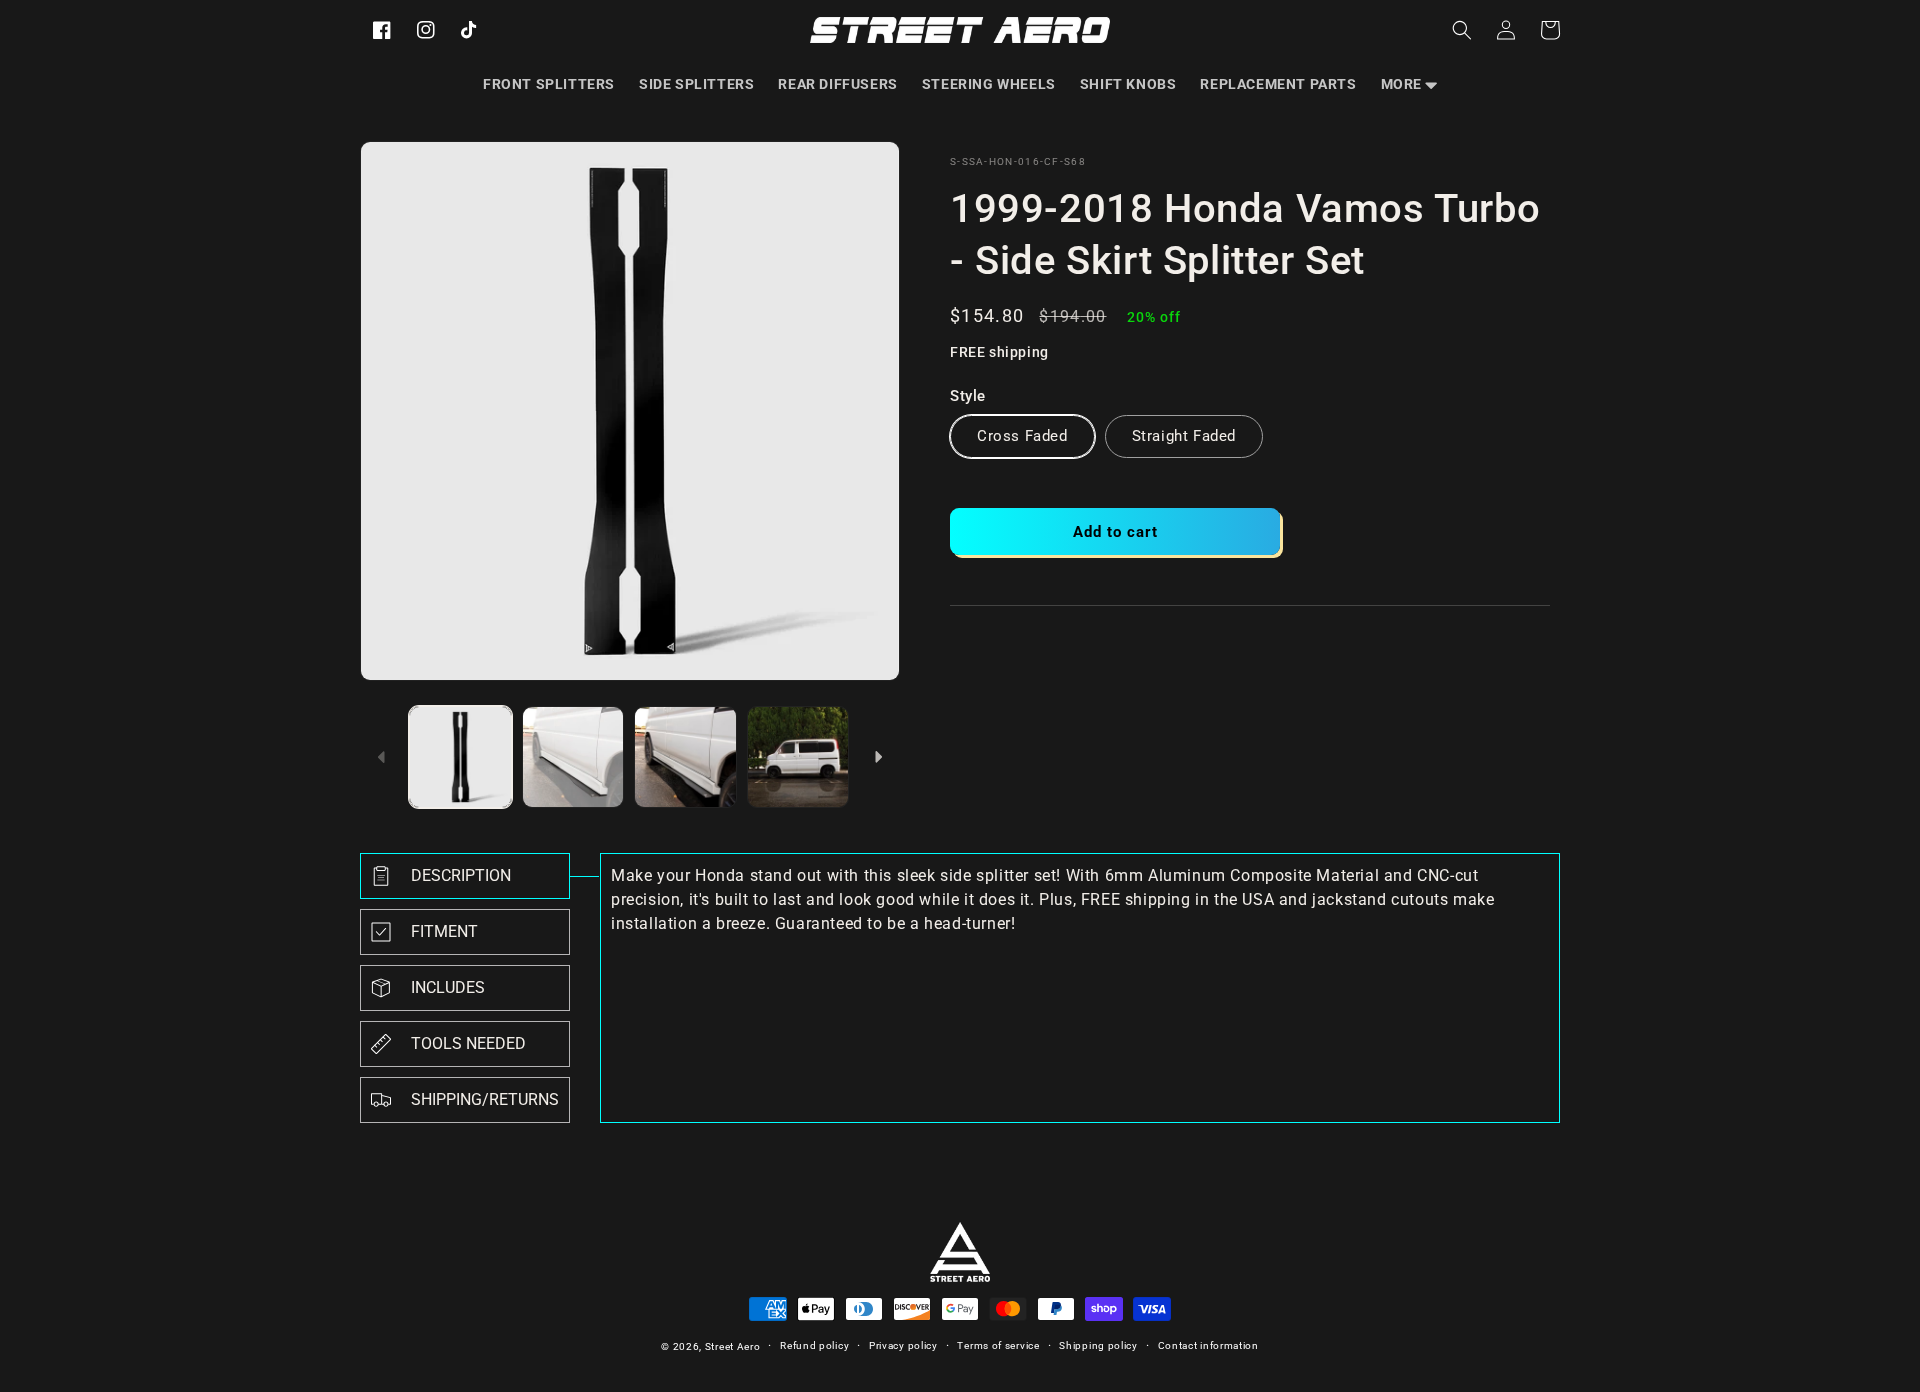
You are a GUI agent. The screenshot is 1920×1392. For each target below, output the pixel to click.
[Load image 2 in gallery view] (573, 757)
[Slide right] (878, 757)
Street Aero (733, 1346)
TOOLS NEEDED (468, 1043)
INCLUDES (448, 987)
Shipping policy (1098, 1345)
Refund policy (814, 1345)
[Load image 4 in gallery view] (798, 757)
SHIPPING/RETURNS (485, 1099)
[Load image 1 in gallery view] (460, 757)
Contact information (1208, 1345)
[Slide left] (382, 757)
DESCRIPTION (461, 875)
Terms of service (998, 1345)
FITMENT (444, 931)
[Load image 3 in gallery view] (685, 757)
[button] (1409, 84)
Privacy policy (903, 1345)
